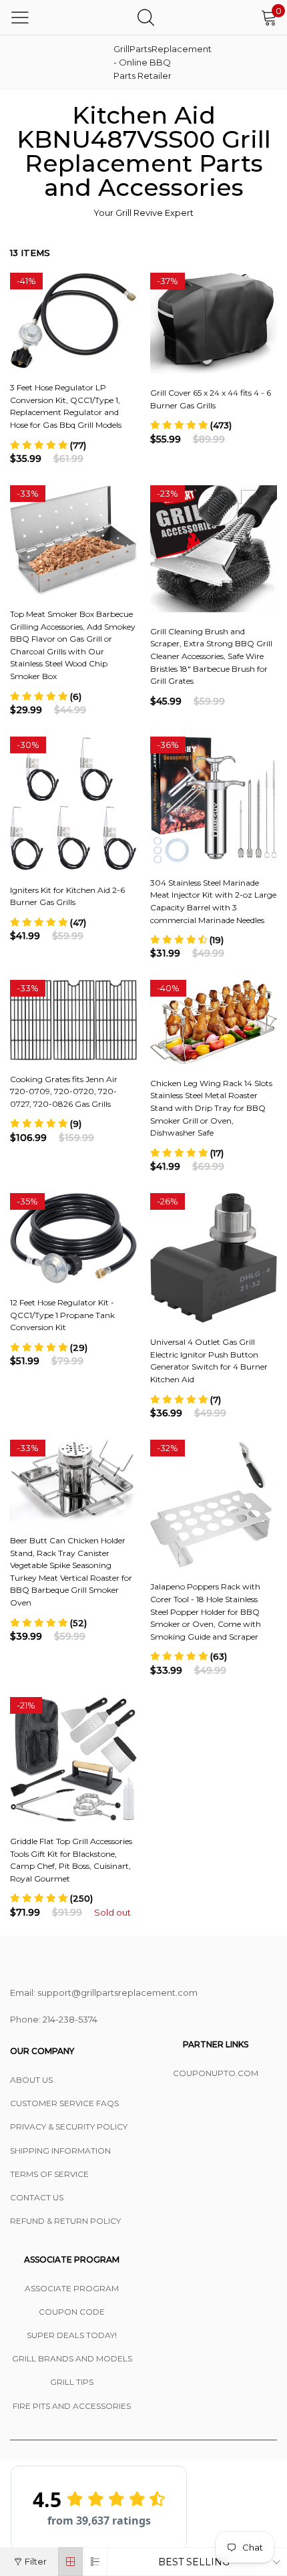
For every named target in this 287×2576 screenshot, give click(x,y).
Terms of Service (49, 2174)
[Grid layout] (70, 2562)
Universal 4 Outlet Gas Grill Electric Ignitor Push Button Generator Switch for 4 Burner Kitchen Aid (209, 1361)
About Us (31, 2080)
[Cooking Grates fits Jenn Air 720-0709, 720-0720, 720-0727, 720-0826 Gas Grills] (73, 1020)
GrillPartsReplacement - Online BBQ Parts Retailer (147, 62)
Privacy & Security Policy (69, 2127)
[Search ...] (146, 17)
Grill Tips (72, 2382)
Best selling (194, 2562)
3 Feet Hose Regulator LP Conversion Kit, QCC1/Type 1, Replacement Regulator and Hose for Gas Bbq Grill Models (66, 406)
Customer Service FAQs (64, 2103)
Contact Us (37, 2197)
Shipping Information (60, 2151)
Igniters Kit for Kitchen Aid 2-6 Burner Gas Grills (67, 896)
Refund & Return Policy (65, 2221)
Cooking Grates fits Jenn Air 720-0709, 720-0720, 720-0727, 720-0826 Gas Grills (64, 1091)
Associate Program (72, 2288)
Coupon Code (72, 2312)
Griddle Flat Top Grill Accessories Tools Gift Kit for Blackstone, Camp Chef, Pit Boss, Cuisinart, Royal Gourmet (71, 1860)
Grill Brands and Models (72, 2358)
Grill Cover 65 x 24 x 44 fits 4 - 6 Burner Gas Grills (211, 399)
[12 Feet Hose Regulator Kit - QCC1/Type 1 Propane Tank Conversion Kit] (73, 1238)
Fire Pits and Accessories (72, 2406)
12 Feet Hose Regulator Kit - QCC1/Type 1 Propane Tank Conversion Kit (62, 1315)
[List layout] (95, 2562)
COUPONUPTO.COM (216, 2073)
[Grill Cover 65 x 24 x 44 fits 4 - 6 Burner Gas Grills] (214, 323)
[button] (48, 445)
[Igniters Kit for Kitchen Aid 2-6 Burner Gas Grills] (73, 804)
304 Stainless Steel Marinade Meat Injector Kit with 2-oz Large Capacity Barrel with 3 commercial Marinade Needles (213, 901)
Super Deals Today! (72, 2335)
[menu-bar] (20, 17)
